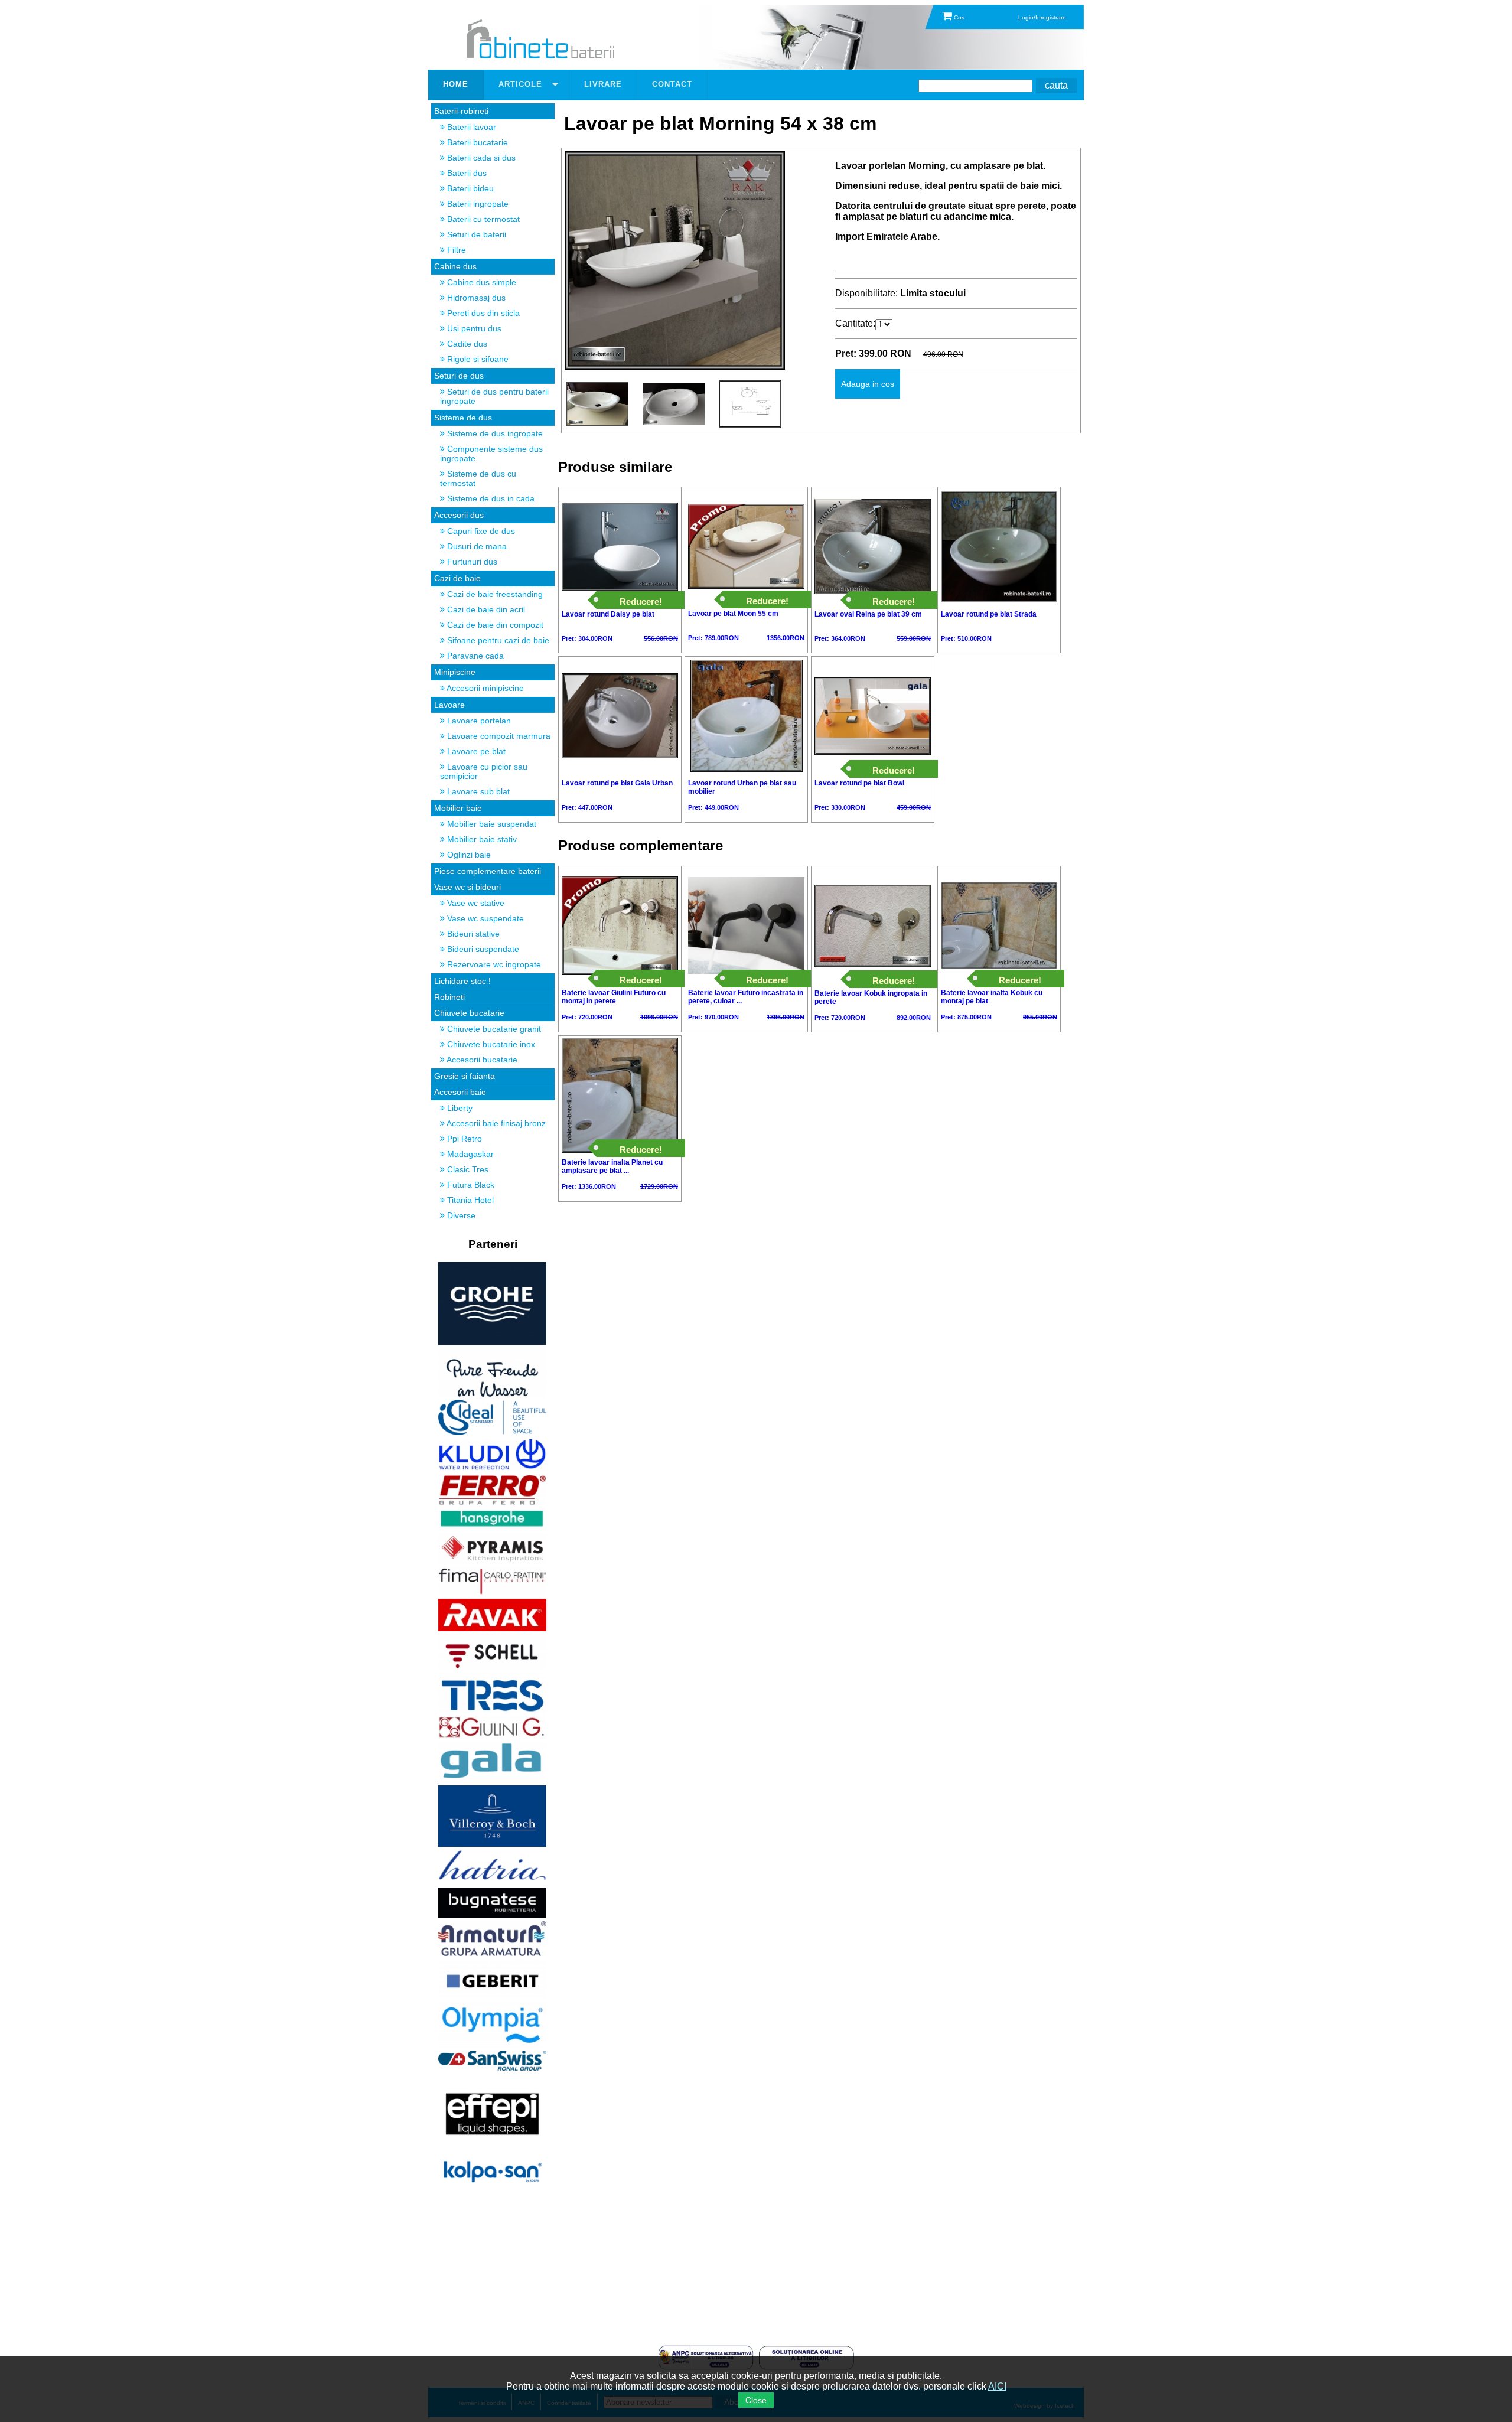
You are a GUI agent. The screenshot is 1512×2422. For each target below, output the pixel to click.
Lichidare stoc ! (462, 981)
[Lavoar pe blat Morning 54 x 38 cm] (675, 366)
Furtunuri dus (471, 562)
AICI (997, 2386)
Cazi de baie (457, 578)
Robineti (449, 997)
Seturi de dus (459, 376)
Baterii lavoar (470, 127)
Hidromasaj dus (475, 298)
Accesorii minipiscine (484, 688)
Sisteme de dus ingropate (494, 433)
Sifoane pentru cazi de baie (497, 640)
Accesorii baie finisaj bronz (495, 1123)
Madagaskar (469, 1154)
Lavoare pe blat (475, 751)
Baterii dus (466, 173)
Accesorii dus (459, 515)
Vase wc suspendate (484, 918)
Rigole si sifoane (477, 359)
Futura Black (470, 1185)
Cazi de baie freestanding (494, 594)
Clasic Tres (467, 1169)
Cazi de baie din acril (485, 609)
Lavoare (449, 705)
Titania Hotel (469, 1200)
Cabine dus (455, 266)
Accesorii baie (460, 1092)
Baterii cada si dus (480, 158)
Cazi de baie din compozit (494, 625)
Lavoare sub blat (477, 791)
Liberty (459, 1108)
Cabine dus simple (480, 282)
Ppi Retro (463, 1139)
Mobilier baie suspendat (491, 824)
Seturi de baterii (475, 234)
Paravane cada (474, 656)
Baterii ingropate (477, 204)
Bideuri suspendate (482, 949)
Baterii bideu (469, 188)
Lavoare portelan (478, 721)
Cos (958, 17)
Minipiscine (455, 672)
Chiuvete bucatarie (469, 1013)
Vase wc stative (475, 903)
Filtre (455, 250)
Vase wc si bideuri (467, 887)
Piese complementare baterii (488, 871)
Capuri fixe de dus (480, 531)
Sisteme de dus (463, 418)
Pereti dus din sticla (482, 313)
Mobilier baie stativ (481, 839)
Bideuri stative (472, 934)
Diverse (460, 1215)
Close (756, 2400)
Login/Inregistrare (1042, 17)
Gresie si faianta (465, 1076)
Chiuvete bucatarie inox (490, 1044)
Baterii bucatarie (476, 142)
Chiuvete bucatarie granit (493, 1029)
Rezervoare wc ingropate (493, 964)
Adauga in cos (868, 384)
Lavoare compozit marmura (498, 736)
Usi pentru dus (473, 328)
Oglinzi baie (468, 855)
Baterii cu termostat (482, 219)
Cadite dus (466, 344)
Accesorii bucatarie (481, 1060)
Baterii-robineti (461, 111)
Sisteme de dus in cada (490, 498)
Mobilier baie (458, 808)
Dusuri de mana (476, 546)
